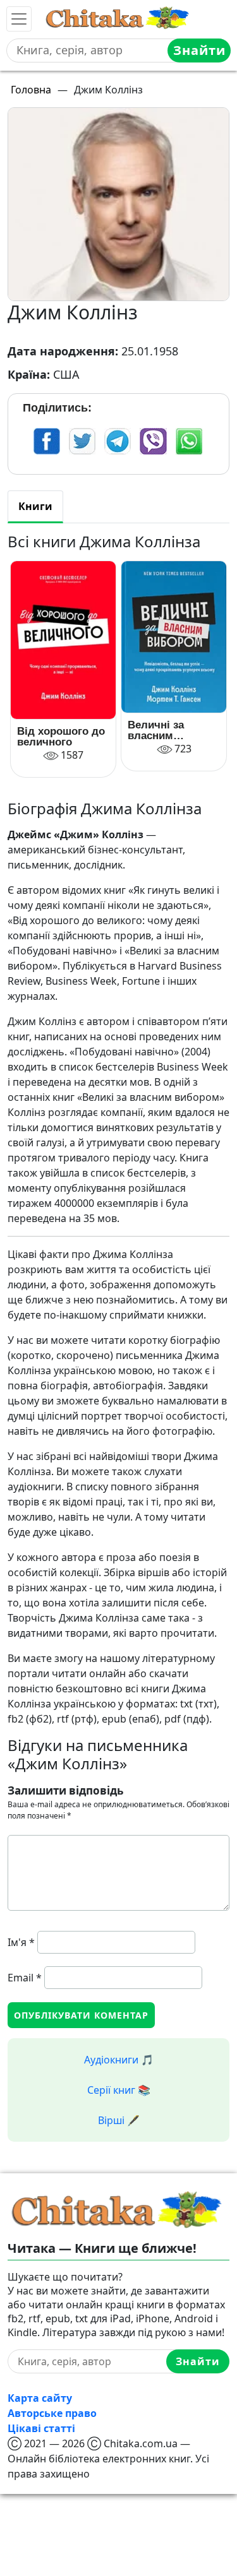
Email (25, 1978)
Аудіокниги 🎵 (119, 2060)
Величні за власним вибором (156, 730)
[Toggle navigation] (19, 19)
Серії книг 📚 (119, 2090)
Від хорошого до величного (61, 737)
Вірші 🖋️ (119, 2120)
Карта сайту (40, 2398)
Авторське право (52, 2413)
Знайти (199, 50)
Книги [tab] (35, 506)
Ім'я (21, 1942)
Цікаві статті (41, 2428)
